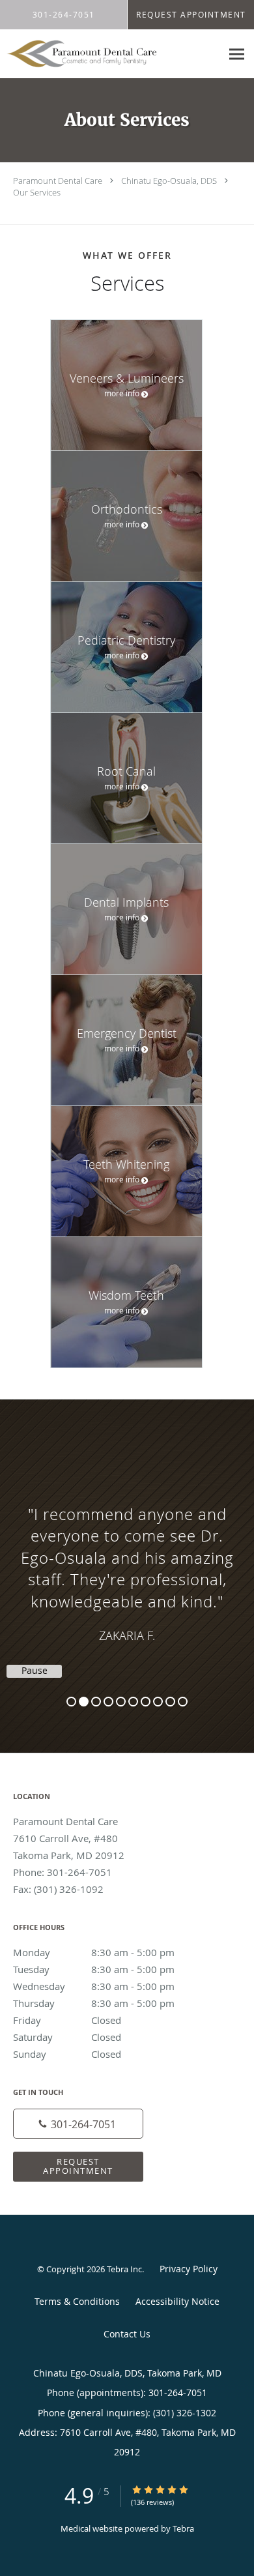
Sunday (67, 2054)
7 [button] (146, 1702)
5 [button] (121, 1702)
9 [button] (170, 1702)
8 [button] (158, 1702)
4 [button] (108, 1702)
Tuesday (94, 1969)
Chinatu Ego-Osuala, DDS (169, 181)
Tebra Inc (124, 2269)
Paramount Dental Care (58, 181)
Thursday (94, 2003)
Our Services (37, 192)
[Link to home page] (110, 54)
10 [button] (183, 1702)
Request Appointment (78, 2166)
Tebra (183, 2528)
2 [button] (84, 1702)
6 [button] (133, 1702)
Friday (67, 2020)
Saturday (67, 2037)
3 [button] (96, 1702)
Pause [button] (35, 1671)
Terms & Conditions (77, 2301)
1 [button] (71, 1702)
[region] (127, 1563)
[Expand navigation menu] (237, 54)
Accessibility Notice (177, 2301)
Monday (94, 1952)
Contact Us (127, 2334)
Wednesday (94, 1986)
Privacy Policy (189, 2269)
